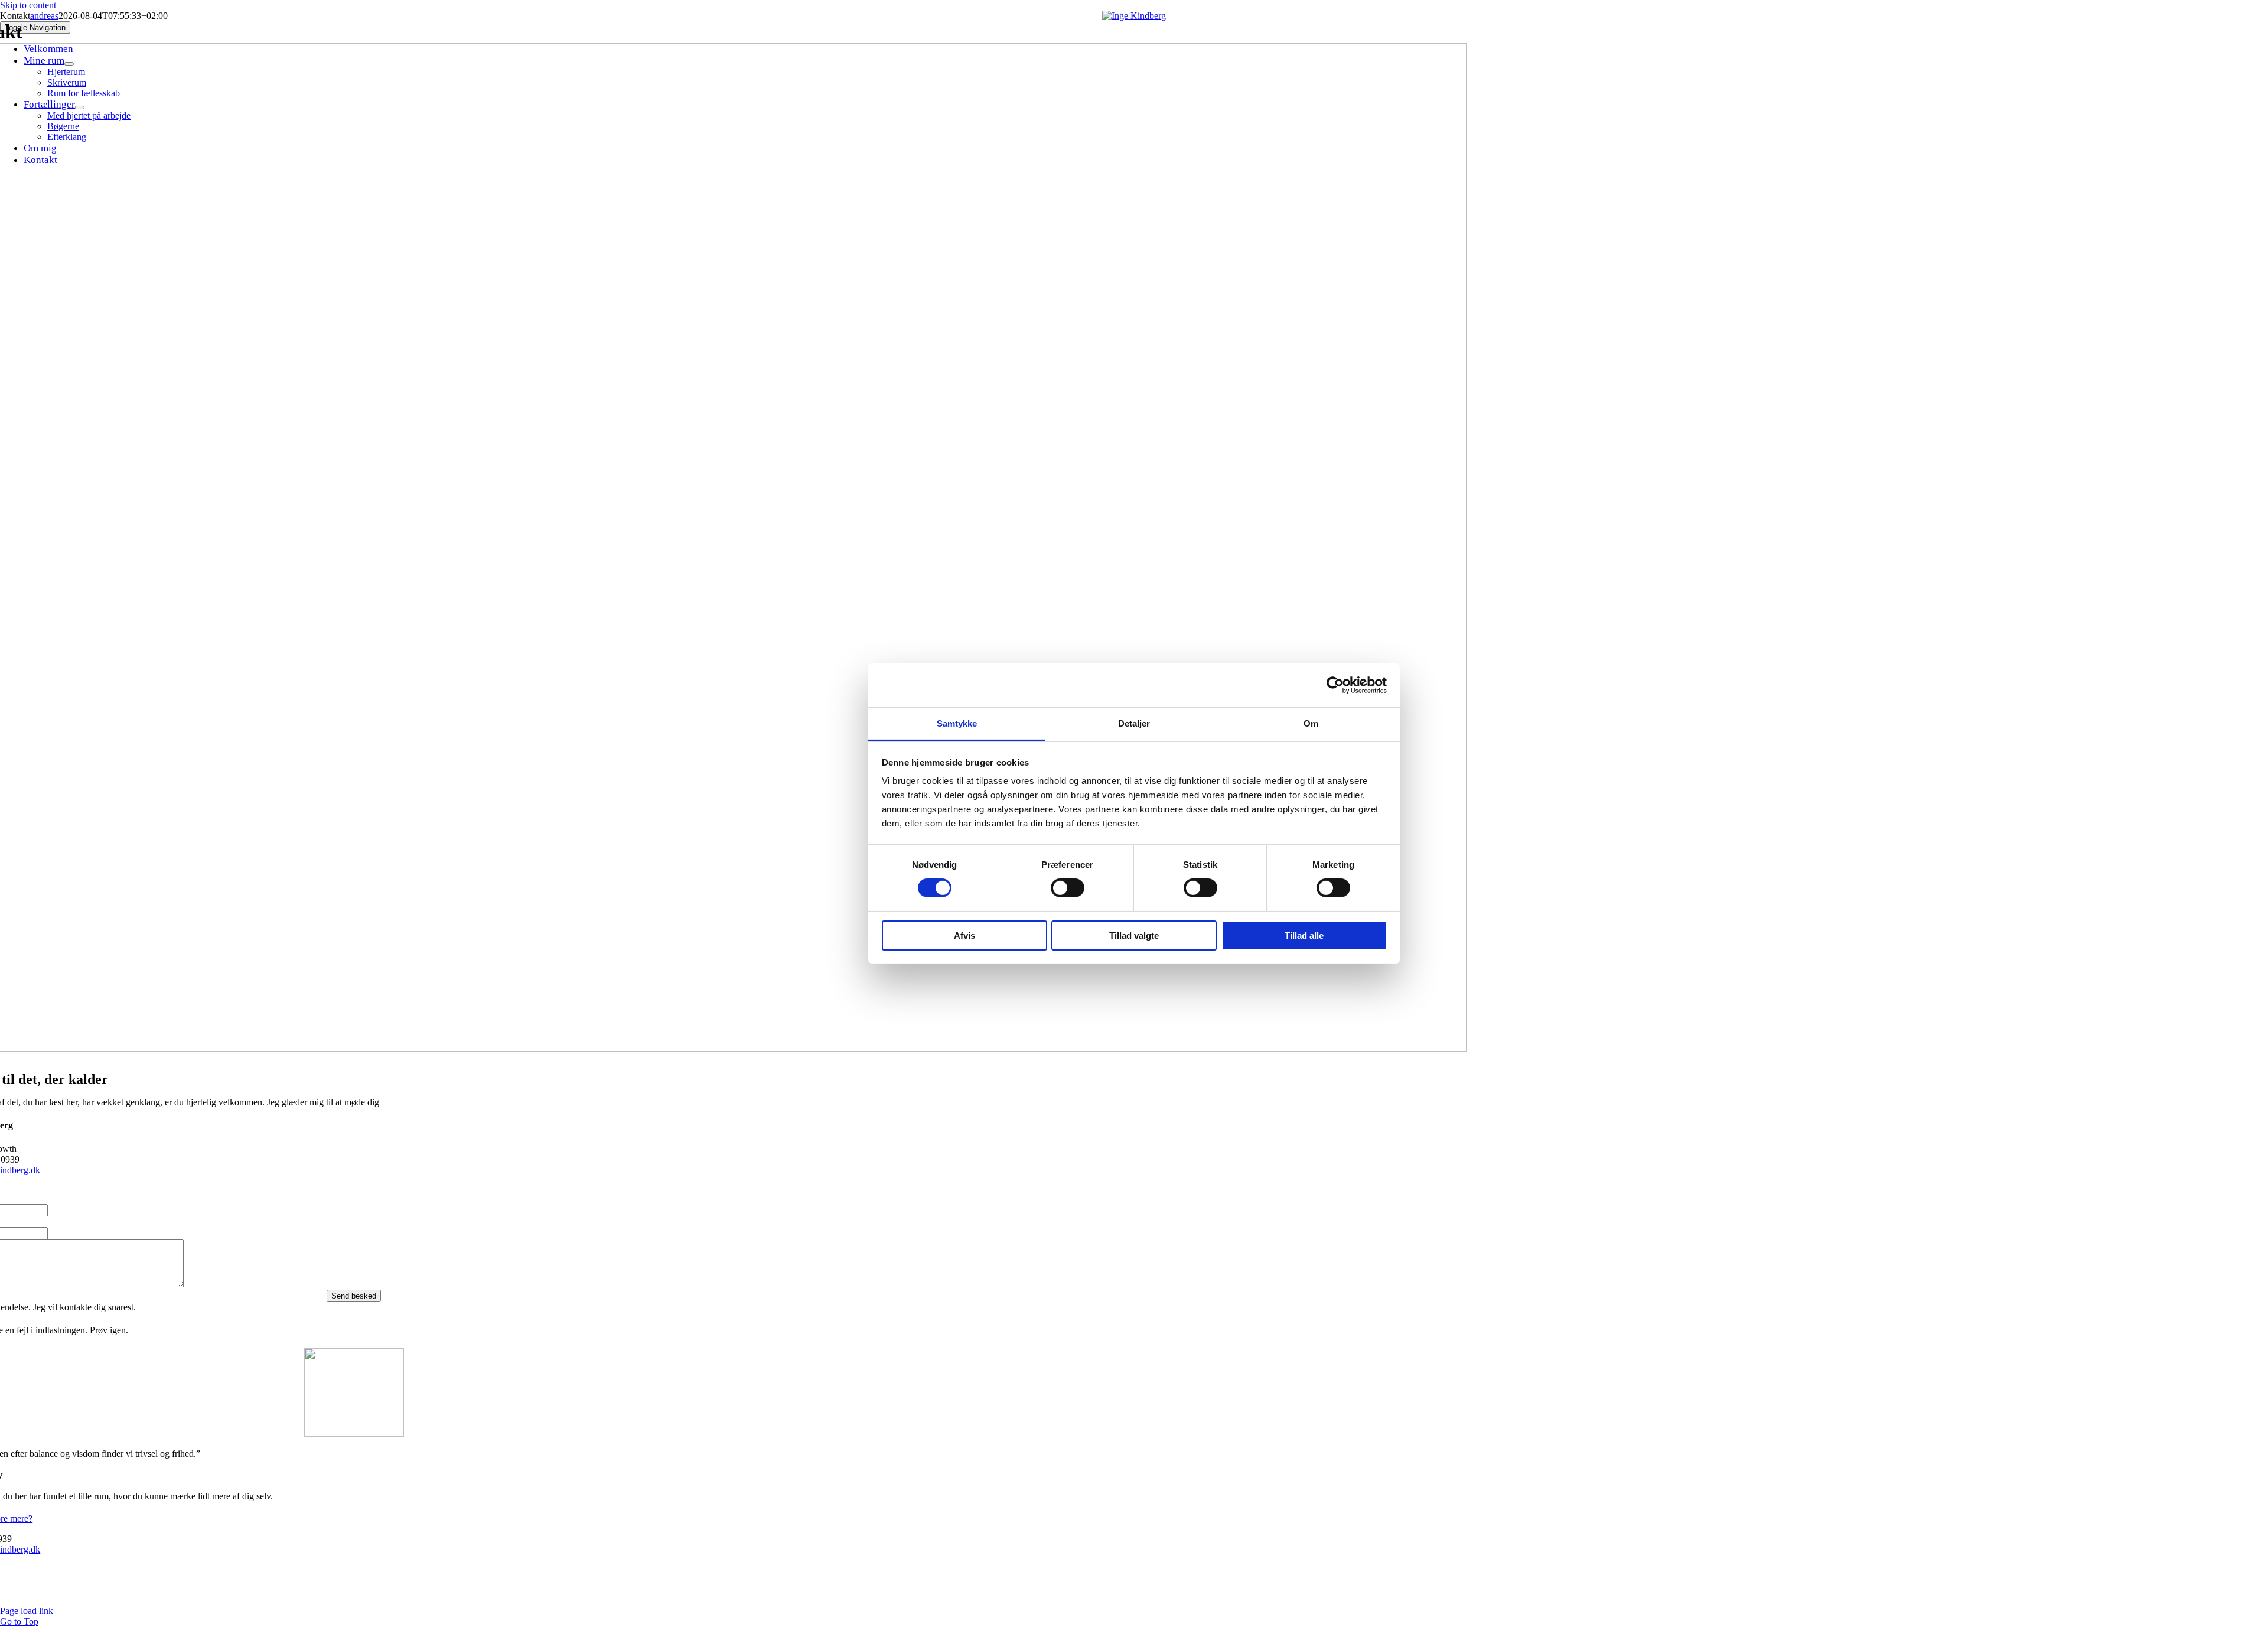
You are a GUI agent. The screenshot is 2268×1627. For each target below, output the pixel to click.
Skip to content (28, 5)
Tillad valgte (1134, 935)
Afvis (964, 935)
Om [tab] (1311, 723)
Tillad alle (1304, 935)
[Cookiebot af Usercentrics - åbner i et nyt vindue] (1335, 685)
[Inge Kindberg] (1134, 16)
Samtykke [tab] (957, 723)
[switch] (1068, 888)
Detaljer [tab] (1134, 723)
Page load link (27, 1611)
